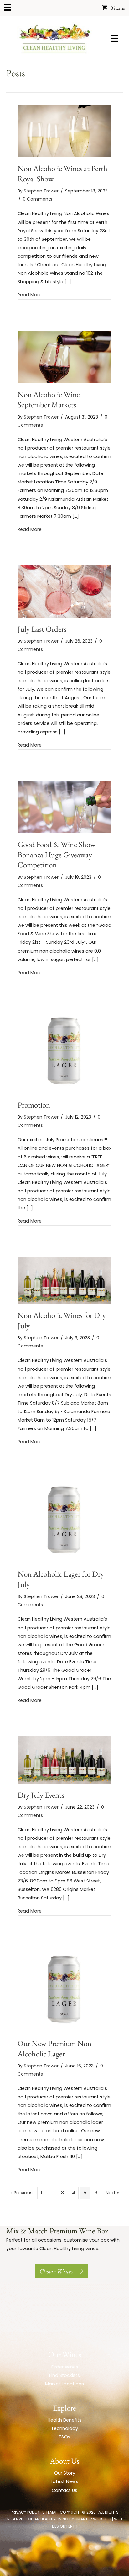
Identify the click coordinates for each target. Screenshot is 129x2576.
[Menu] (8, 7)
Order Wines (64, 2367)
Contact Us (64, 2490)
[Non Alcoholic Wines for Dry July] (64, 1280)
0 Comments (38, 199)
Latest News (64, 2481)
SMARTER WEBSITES (93, 2519)
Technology (64, 2428)
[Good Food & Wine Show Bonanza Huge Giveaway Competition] (64, 807)
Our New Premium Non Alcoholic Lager (54, 2048)
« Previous (21, 2193)
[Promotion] (64, 1051)
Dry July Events (41, 1795)
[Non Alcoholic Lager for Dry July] (64, 1520)
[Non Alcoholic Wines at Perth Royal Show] (64, 131)
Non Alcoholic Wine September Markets (49, 400)
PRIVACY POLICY (25, 2512)
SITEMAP (50, 2512)
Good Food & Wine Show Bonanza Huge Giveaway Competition (57, 854)
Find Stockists (64, 2375)
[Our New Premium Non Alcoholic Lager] (64, 1989)
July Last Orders (42, 629)
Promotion (34, 1105)
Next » (112, 2193)
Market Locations (64, 2384)
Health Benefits (65, 2420)
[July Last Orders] (64, 591)
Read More (30, 295)
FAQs (65, 2437)
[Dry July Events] (64, 1760)
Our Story (65, 2473)
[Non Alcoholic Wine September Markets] (64, 357)
